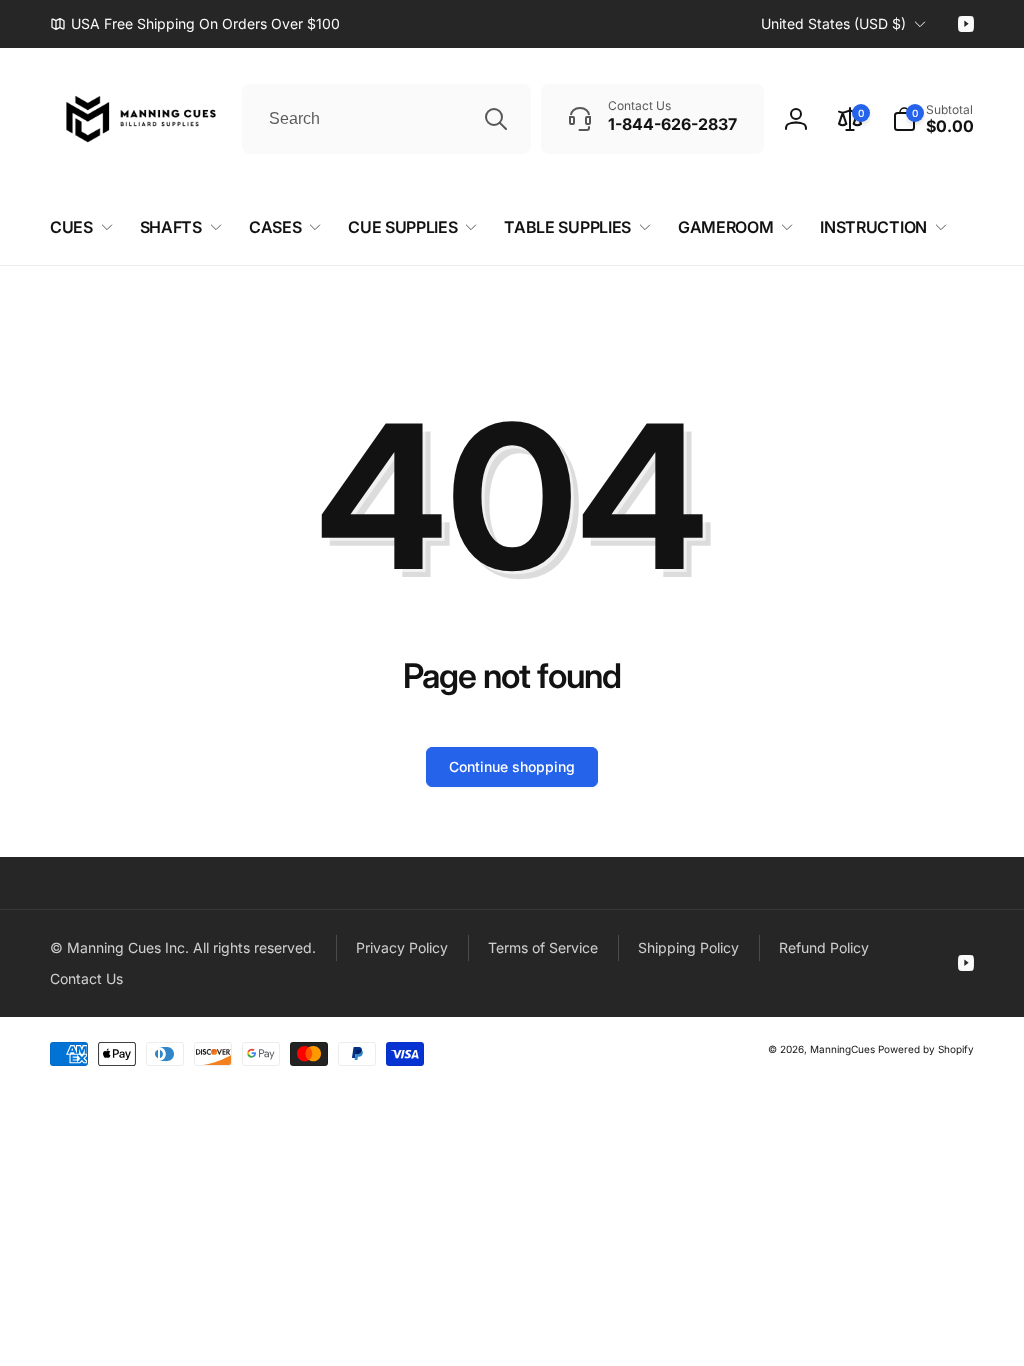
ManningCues (842, 1049)
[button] (933, 119)
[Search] (496, 119)
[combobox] (386, 119)
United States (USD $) (833, 23)
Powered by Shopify (926, 1049)
